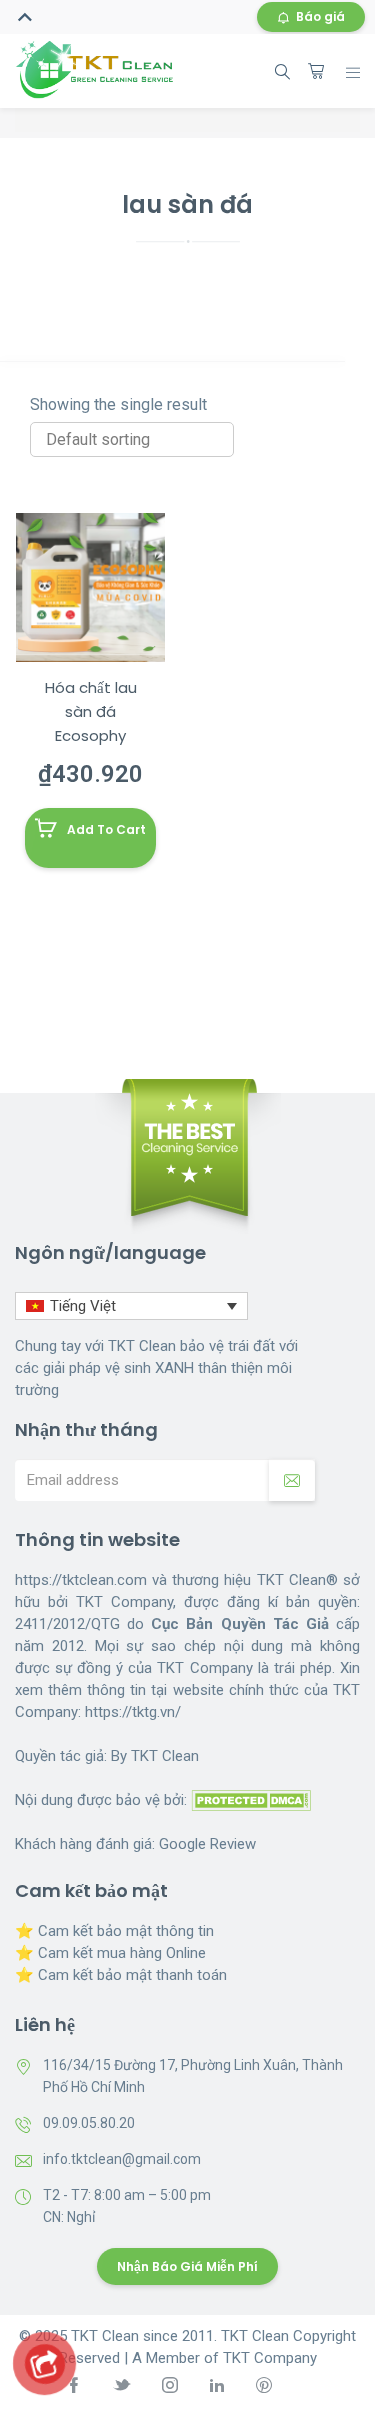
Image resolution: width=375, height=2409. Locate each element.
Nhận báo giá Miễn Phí (187, 2266)
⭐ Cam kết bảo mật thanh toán (121, 1975)
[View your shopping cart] (316, 71)
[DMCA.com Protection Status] (251, 1800)
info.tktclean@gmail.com (122, 2159)
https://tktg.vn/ (133, 1712)
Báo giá (320, 16)
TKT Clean (165, 1756)
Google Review (207, 1844)
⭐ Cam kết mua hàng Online (110, 1953)
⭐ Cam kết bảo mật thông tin (114, 1931)
